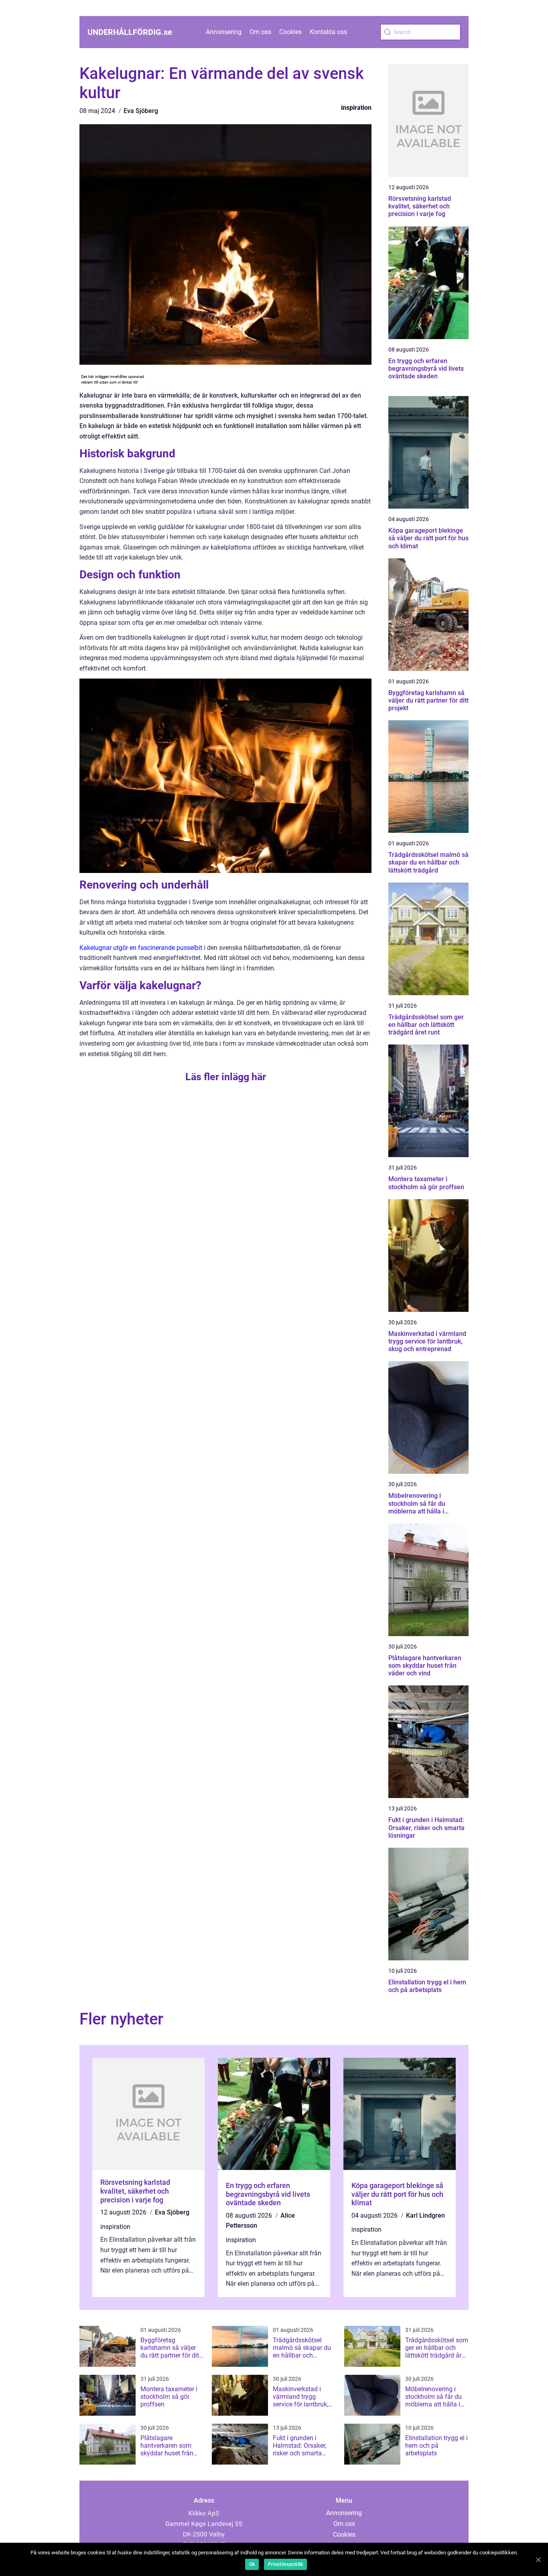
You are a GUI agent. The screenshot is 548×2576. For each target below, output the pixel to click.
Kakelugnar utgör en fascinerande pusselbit (141, 948)
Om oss (260, 32)
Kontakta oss (328, 32)
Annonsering (224, 32)
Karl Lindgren (425, 2215)
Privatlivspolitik (285, 2564)
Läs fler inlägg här (226, 1077)
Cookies (290, 32)
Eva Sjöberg (141, 111)
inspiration (356, 108)
